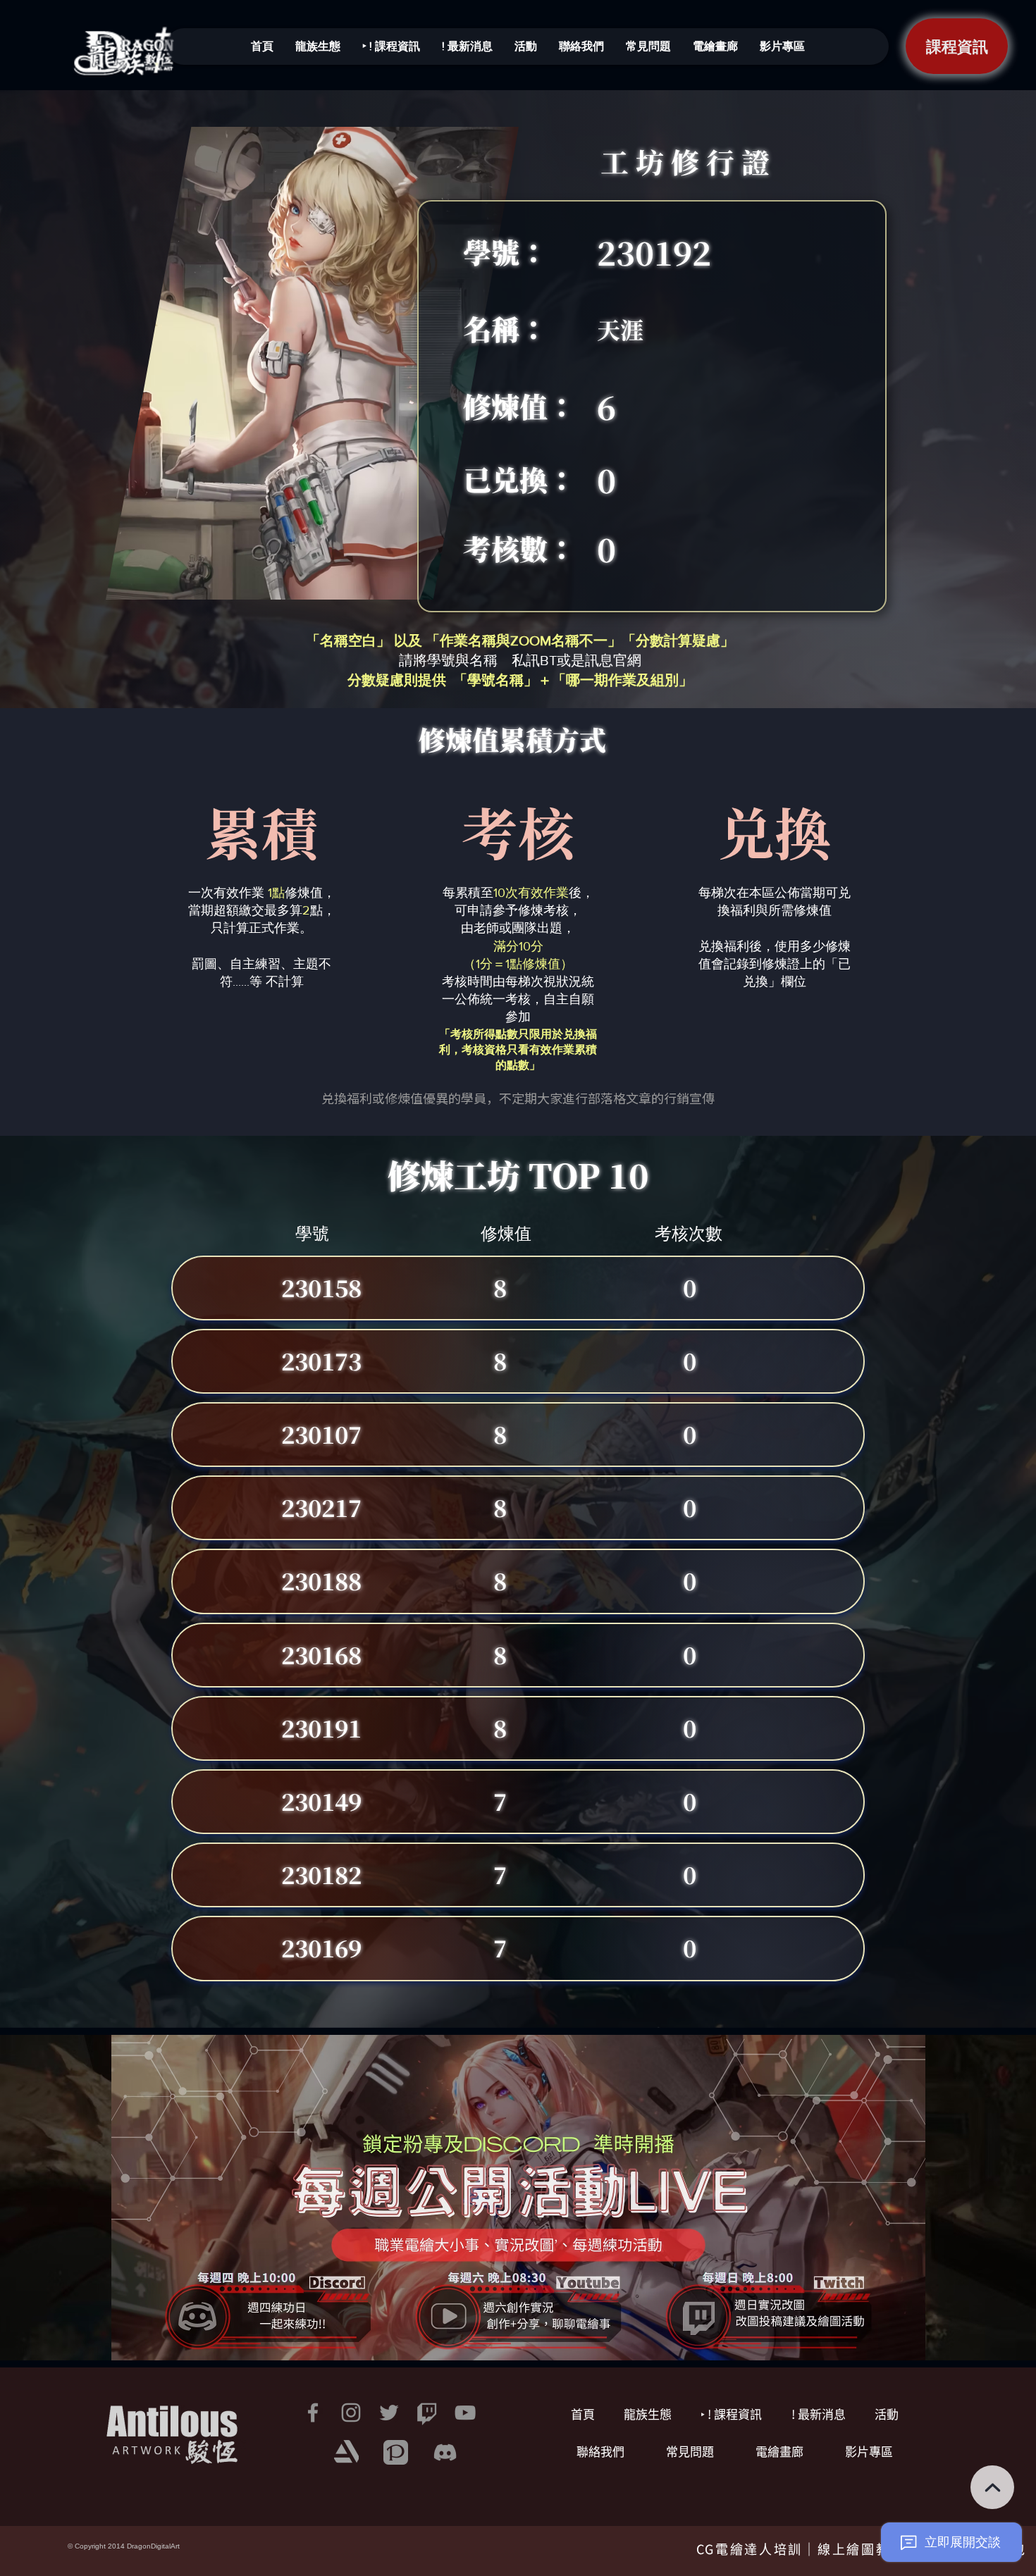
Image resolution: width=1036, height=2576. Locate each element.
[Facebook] (313, 2413)
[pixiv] (396, 2452)
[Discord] (445, 2452)
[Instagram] (351, 2413)
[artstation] (346, 2452)
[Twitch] (427, 2413)
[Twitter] (389, 2413)
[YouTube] (465, 2413)
